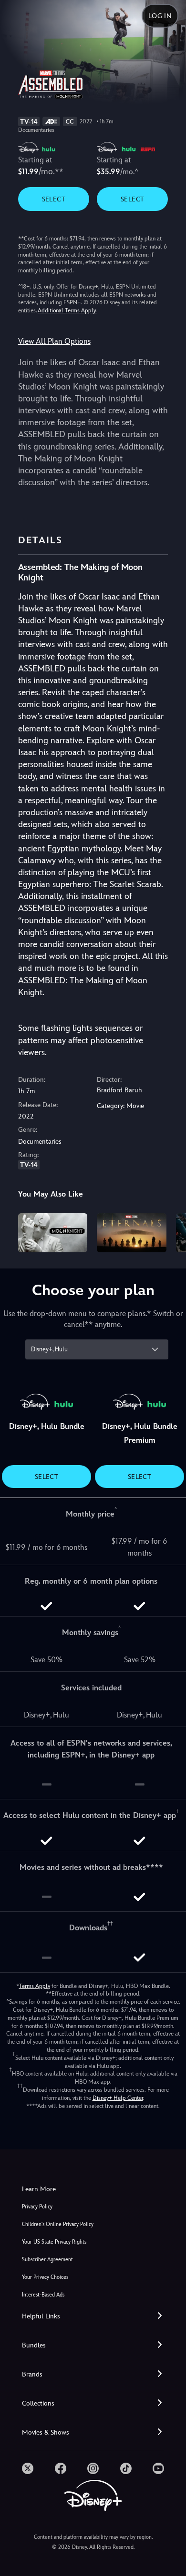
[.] (28, 2468)
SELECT (54, 199)
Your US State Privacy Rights (54, 2242)
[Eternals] (132, 1233)
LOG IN (160, 16)
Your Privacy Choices (45, 2277)
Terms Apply (35, 1986)
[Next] (170, 1231)
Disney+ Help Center (118, 2098)
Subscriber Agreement (47, 2260)
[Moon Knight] (53, 1233)
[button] (93, 2316)
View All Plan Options (54, 341)
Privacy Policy (37, 2207)
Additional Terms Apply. (67, 310)
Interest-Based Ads (43, 2295)
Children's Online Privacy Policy (58, 2224)
